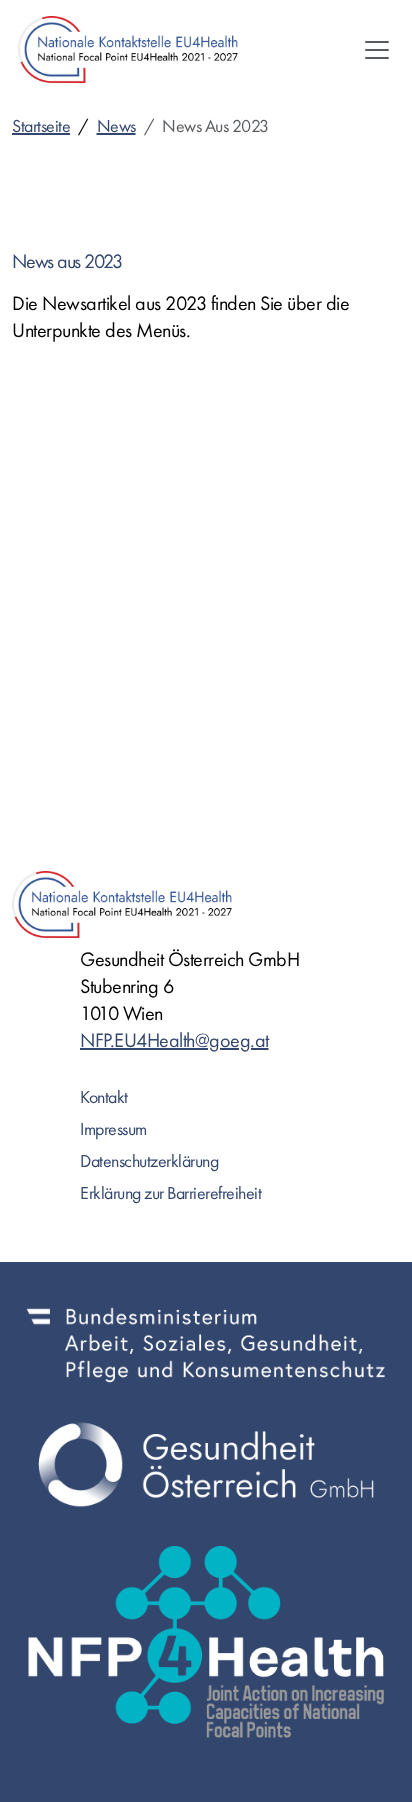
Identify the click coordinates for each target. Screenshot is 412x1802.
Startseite (41, 126)
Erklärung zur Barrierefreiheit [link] (170, 1193)
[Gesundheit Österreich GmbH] (206, 1464)
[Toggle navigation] (377, 50)
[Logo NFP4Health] (206, 1641)
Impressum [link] (113, 1129)
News (116, 126)
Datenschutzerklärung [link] (149, 1161)
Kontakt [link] (104, 1097)
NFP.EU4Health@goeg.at (174, 1040)
